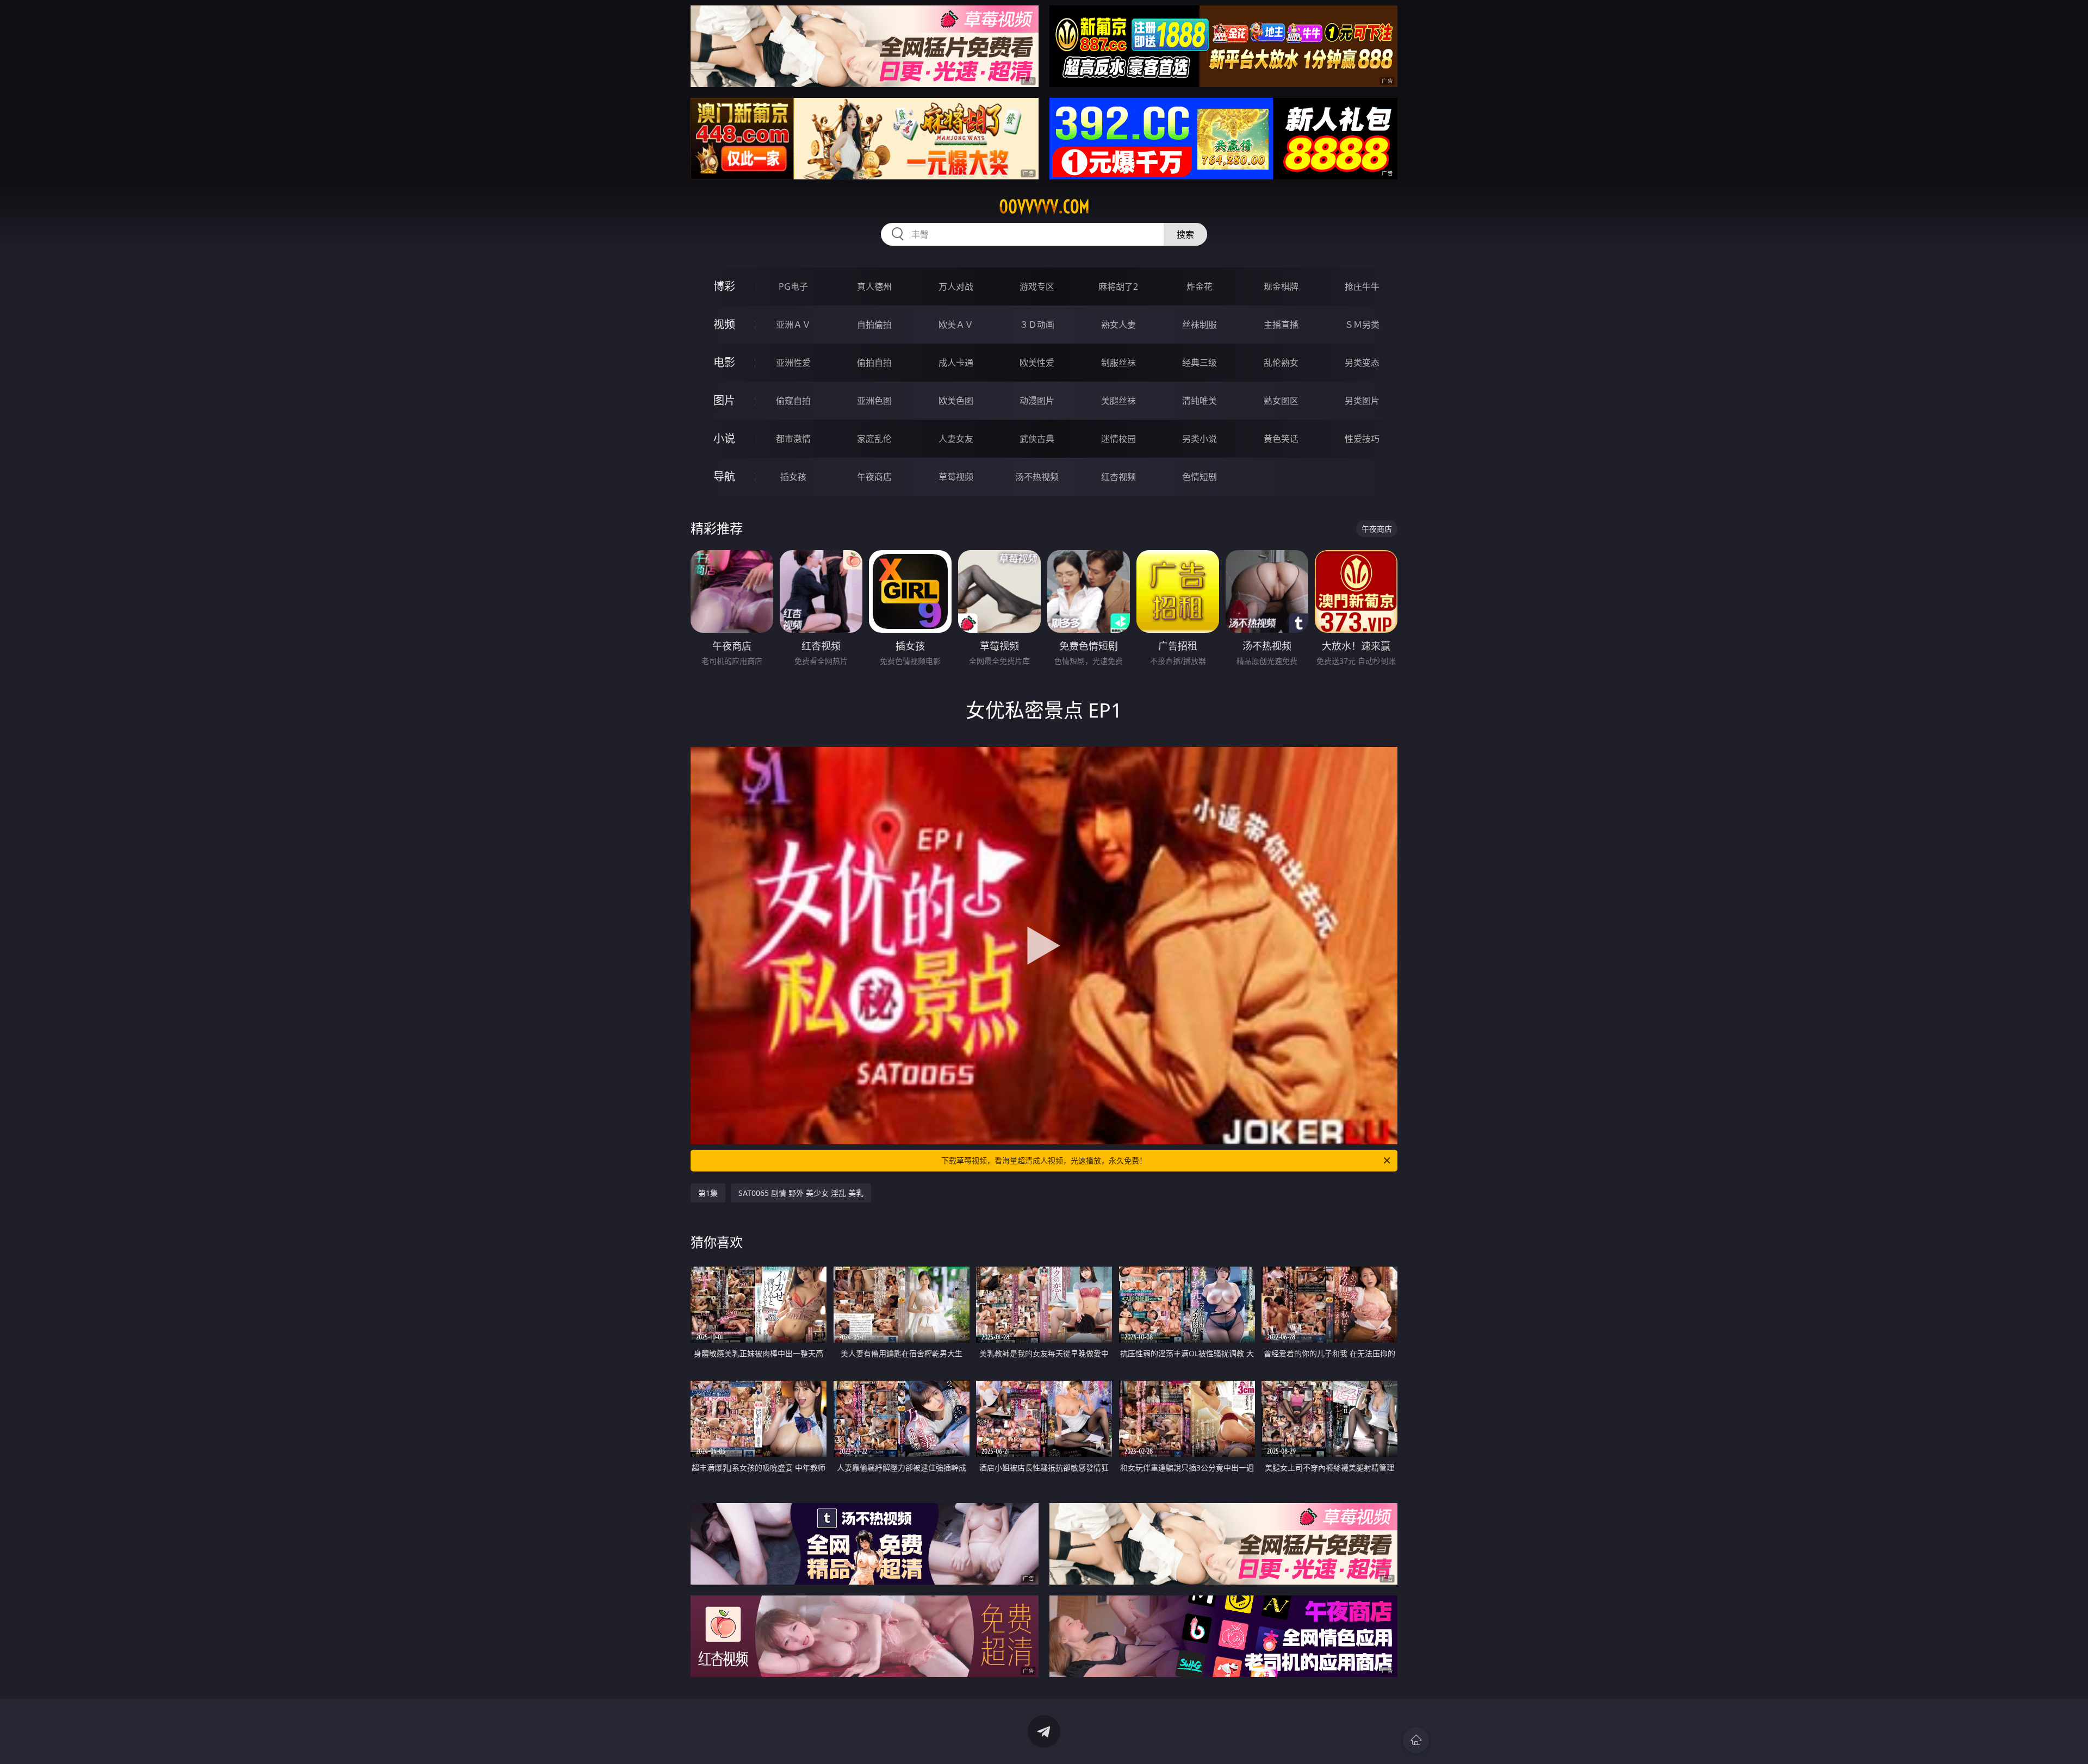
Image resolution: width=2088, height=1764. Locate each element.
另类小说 (1200, 439)
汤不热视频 (1037, 477)
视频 (724, 324)
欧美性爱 (1037, 363)
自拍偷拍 (874, 325)
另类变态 (1362, 363)
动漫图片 (1037, 401)
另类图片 (1362, 401)
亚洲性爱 (793, 363)
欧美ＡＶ (956, 325)
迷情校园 (1118, 439)
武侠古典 (1037, 439)
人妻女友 (956, 439)
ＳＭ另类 (1362, 325)
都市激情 (793, 439)
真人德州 (874, 286)
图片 (724, 400)
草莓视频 (956, 477)
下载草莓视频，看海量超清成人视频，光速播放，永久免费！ (1044, 1160)
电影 (724, 362)
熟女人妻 (1118, 325)
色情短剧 (1200, 477)
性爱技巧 (1362, 439)
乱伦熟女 (1281, 363)
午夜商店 (874, 477)
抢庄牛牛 (1362, 286)
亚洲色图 (874, 401)
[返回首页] (1416, 1740)
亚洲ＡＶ (793, 325)
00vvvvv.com (1044, 207)
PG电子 (793, 286)
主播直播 (1281, 325)
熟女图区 (1281, 401)
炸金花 (1200, 286)
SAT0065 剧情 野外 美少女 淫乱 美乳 (801, 1193)
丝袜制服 (1200, 325)
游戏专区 (1037, 286)
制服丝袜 (1118, 363)
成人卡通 (956, 363)
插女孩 (793, 477)
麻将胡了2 (1118, 286)
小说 (724, 438)
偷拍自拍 (874, 363)
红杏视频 (1118, 477)
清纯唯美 (1200, 401)
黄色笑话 (1281, 439)
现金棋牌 (1281, 286)
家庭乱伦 (874, 439)
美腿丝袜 (1118, 401)
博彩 (724, 286)
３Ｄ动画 (1037, 325)
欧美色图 (956, 401)
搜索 (1185, 234)
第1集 (708, 1193)
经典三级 (1200, 363)
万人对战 (956, 286)
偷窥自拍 (793, 401)
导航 (724, 476)
